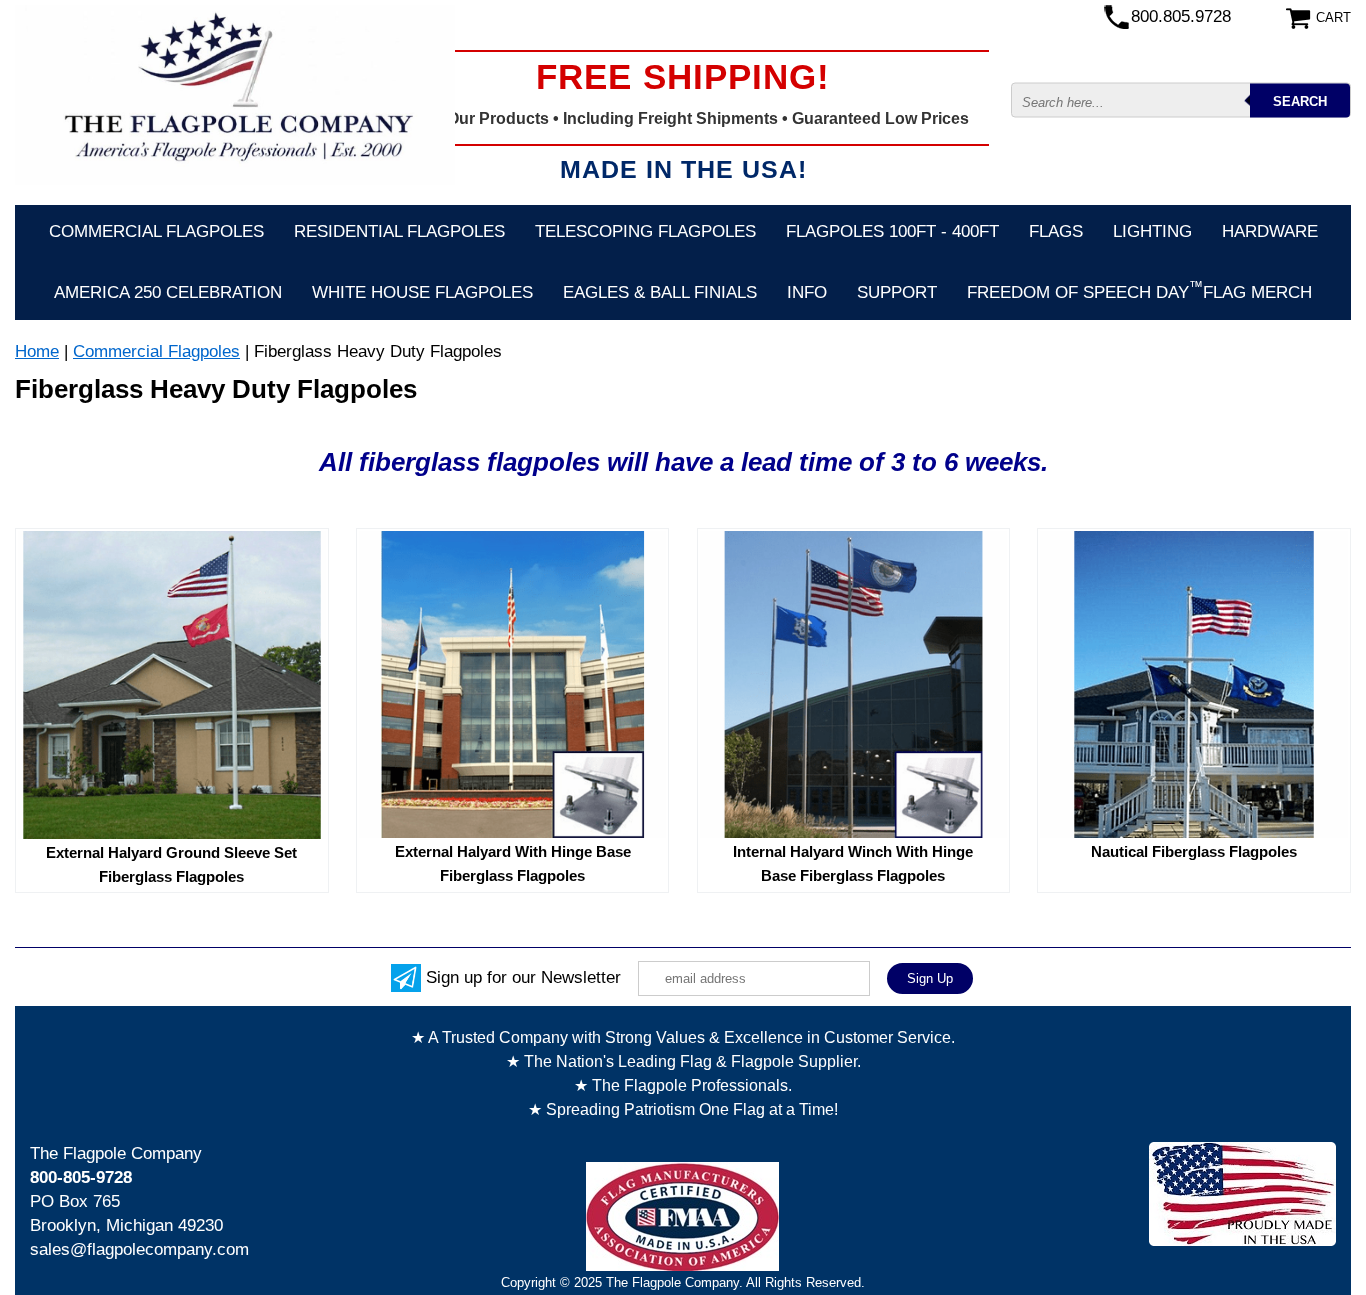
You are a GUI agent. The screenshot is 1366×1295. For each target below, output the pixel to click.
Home (37, 351)
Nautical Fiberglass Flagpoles (1194, 851)
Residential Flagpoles (399, 231)
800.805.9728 (1181, 16)
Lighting (1152, 231)
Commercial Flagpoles (156, 231)
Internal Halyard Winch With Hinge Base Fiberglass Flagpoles (853, 863)
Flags (1056, 231)
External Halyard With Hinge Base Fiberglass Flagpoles (513, 863)
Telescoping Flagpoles (645, 231)
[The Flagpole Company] (235, 94)
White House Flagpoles (422, 292)
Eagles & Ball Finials (660, 292)
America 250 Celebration (168, 292)
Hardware (1270, 231)
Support (897, 292)
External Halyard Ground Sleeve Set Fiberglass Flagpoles (171, 864)
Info (807, 292)
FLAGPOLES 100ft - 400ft (892, 231)
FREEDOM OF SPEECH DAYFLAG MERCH (1139, 290)
